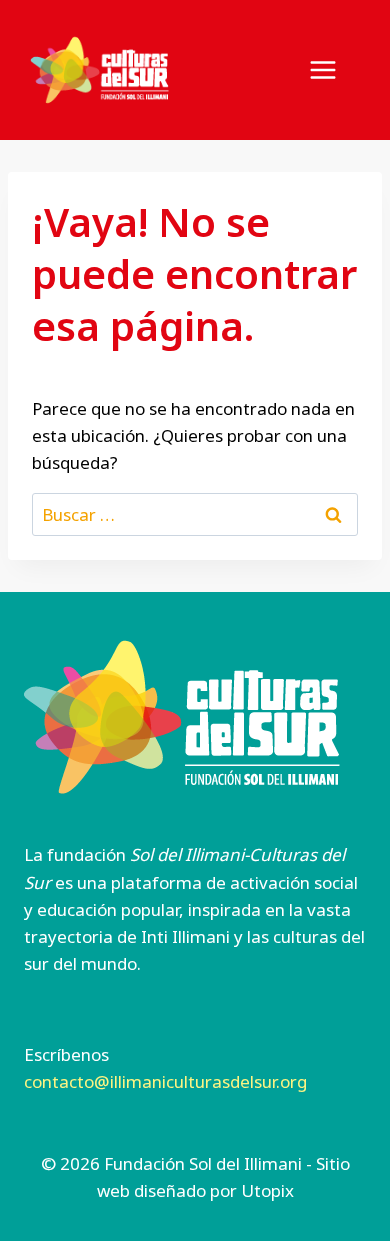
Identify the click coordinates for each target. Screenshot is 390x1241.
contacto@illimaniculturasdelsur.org (165, 1081)
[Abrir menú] (333, 69)
